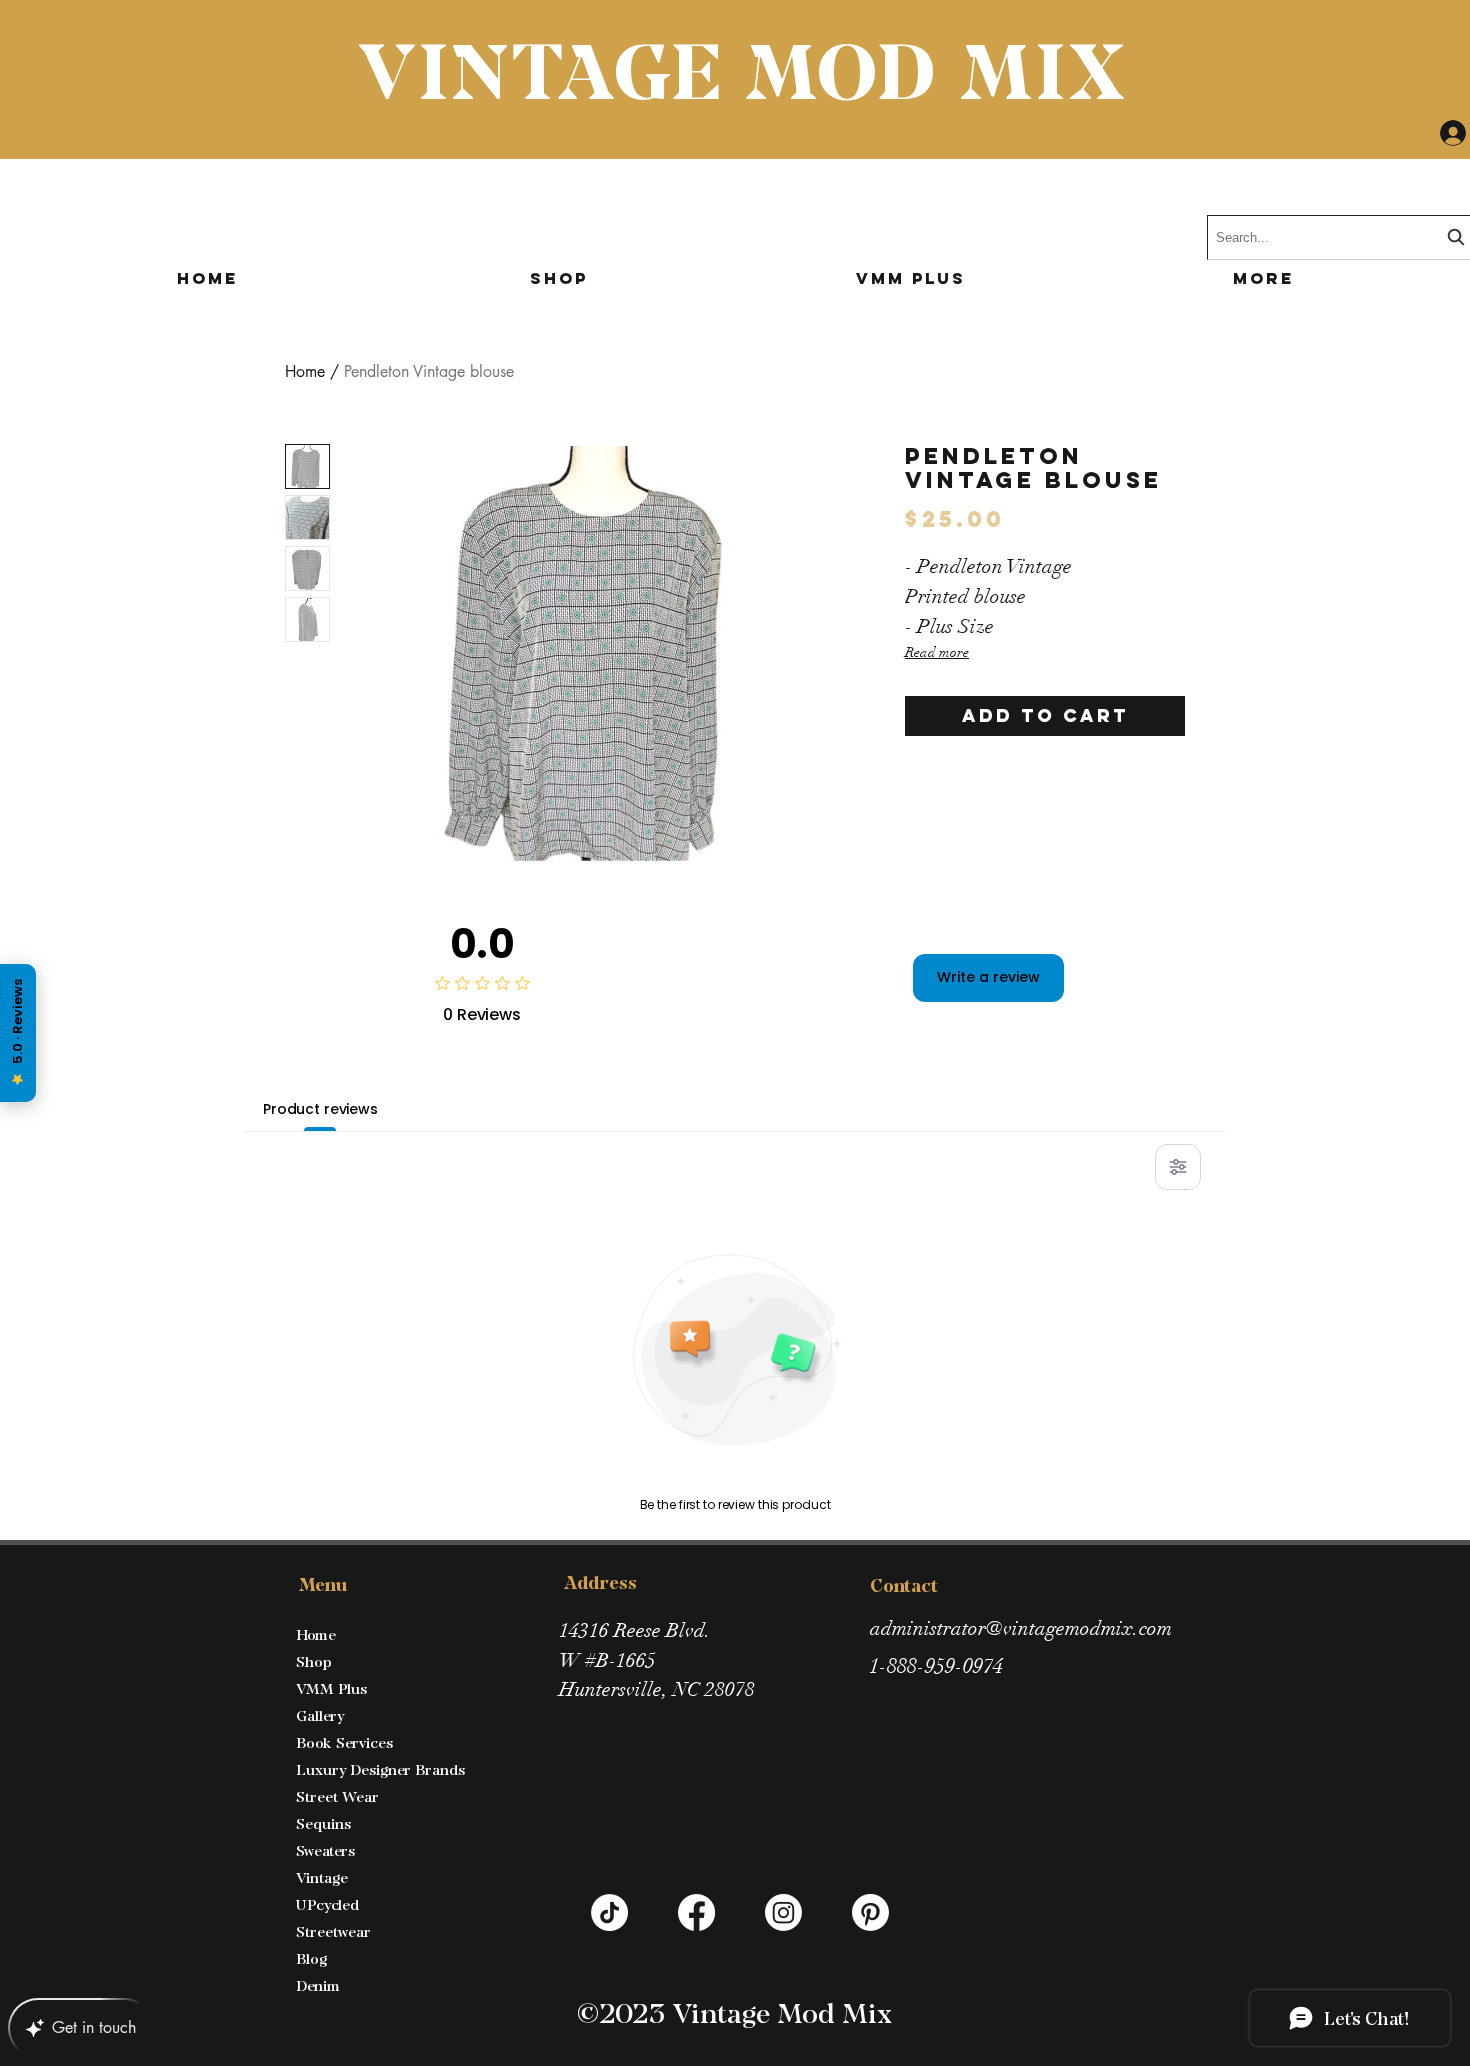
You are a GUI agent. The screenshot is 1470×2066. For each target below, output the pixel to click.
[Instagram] (783, 1912)
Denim (318, 1985)
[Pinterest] (870, 1912)
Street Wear (337, 1796)
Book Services (344, 1742)
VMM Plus (331, 1688)
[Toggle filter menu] (1178, 1167)
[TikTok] (609, 1912)
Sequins (323, 1823)
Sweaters (325, 1850)
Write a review (988, 977)
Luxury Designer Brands (380, 1769)
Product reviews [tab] (320, 1109)
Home (305, 371)
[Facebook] (696, 1912)
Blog (311, 1958)
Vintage (322, 1877)
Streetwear (333, 1931)
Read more (937, 652)
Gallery (320, 1715)
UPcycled (327, 1904)
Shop (314, 1661)
